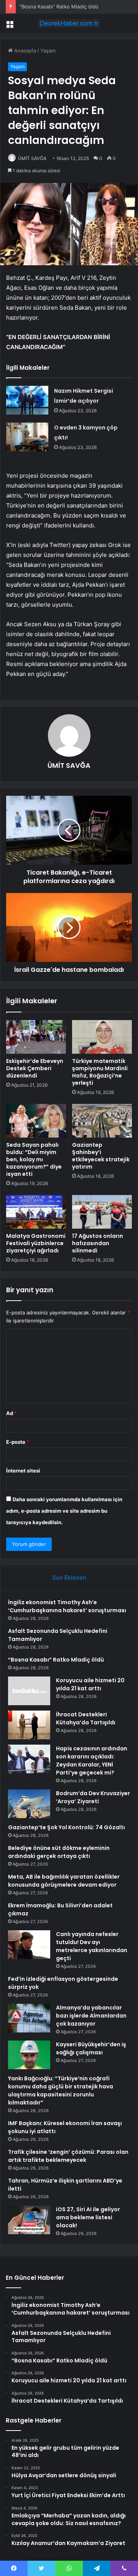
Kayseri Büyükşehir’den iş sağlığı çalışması (91, 2048)
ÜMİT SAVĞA (32, 158)
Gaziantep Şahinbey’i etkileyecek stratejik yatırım (101, 1156)
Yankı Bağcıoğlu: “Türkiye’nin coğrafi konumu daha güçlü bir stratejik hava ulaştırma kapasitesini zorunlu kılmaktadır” (61, 2090)
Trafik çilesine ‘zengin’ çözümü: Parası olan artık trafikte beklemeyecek (68, 2156)
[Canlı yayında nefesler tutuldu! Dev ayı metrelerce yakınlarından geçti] (29, 1945)
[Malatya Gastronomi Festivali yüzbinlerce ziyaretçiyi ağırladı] (36, 1212)
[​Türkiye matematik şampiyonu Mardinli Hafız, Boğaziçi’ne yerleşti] (102, 1037)
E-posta (18, 1442)
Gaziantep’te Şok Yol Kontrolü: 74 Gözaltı (67, 1827)
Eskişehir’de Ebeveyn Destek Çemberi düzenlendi (35, 1068)
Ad (11, 1413)
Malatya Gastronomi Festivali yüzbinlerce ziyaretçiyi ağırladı (36, 1243)
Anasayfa (24, 51)
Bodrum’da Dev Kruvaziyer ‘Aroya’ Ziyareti (93, 1797)
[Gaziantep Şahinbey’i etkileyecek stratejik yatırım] (102, 1121)
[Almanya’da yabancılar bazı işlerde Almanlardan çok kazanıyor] (29, 2018)
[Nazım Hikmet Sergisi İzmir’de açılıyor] (27, 400)
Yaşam (48, 51)
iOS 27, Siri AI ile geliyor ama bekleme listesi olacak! (88, 2217)
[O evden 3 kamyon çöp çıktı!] (27, 437)
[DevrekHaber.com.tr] (69, 23)
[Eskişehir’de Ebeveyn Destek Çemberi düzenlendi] (36, 1037)
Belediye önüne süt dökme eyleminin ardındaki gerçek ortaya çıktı (59, 1852)
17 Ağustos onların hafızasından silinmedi (98, 1243)
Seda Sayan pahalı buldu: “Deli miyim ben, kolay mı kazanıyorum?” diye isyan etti (34, 1159)
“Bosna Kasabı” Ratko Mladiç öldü (59, 7)
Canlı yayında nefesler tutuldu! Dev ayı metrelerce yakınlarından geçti (92, 1946)
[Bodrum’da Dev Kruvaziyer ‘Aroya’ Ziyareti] (29, 1804)
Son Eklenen (69, 1578)
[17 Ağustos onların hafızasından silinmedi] (102, 1212)
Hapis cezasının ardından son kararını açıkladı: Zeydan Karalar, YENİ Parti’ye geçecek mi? (92, 1761)
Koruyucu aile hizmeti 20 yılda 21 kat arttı (90, 1684)
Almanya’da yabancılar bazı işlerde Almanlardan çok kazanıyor (91, 2016)
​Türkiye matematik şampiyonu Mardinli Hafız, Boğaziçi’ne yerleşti (100, 1072)
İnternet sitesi (23, 1471)
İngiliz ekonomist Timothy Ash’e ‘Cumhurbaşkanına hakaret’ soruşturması (67, 1606)
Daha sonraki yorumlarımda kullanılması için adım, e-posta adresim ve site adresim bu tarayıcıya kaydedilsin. (64, 1511)
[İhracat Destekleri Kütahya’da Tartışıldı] (29, 1725)
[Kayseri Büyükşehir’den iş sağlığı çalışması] (29, 2055)
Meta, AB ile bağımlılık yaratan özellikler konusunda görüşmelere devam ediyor (64, 1881)
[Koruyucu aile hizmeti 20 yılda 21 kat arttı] (29, 1691)
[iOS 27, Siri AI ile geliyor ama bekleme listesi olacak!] (29, 2220)
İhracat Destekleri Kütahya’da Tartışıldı (86, 1718)
